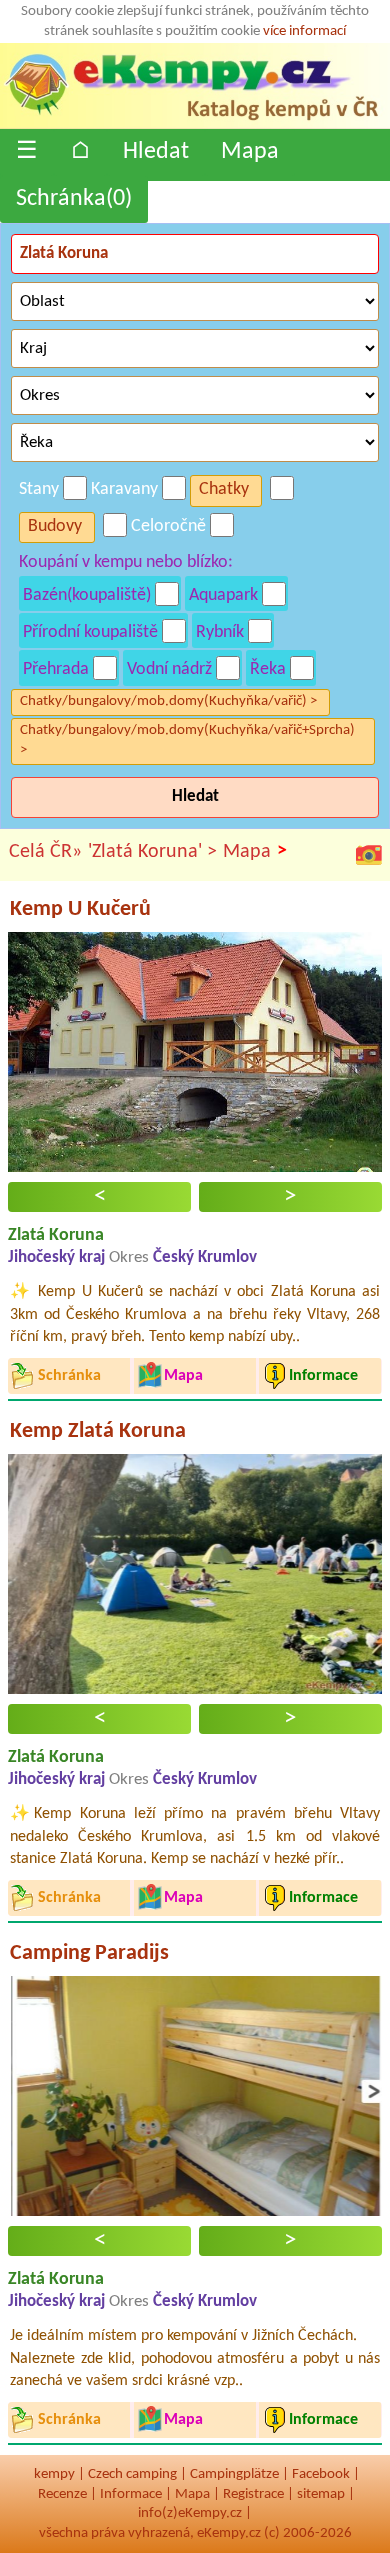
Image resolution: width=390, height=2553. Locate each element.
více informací (304, 31)
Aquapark (223, 595)
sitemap (321, 2494)
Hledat (156, 152)
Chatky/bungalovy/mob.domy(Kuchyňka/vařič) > (168, 701)
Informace (131, 2494)
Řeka (268, 669)
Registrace (253, 2494)
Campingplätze (234, 2474)
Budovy (55, 526)
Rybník (220, 632)
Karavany (124, 489)
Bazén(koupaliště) (87, 595)
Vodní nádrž (169, 669)
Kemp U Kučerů (80, 909)
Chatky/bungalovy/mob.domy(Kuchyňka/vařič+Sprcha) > (187, 740)
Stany (39, 489)
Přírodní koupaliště (90, 632)
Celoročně (168, 526)
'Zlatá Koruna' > (152, 852)
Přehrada (56, 669)
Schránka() (74, 199)
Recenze (62, 2494)
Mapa (250, 152)
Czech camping (132, 2474)
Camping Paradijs (89, 1953)
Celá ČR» (45, 852)
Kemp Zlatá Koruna (98, 1431)
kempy (54, 2474)
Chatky (224, 489)
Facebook (321, 2474)
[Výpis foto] (369, 855)
